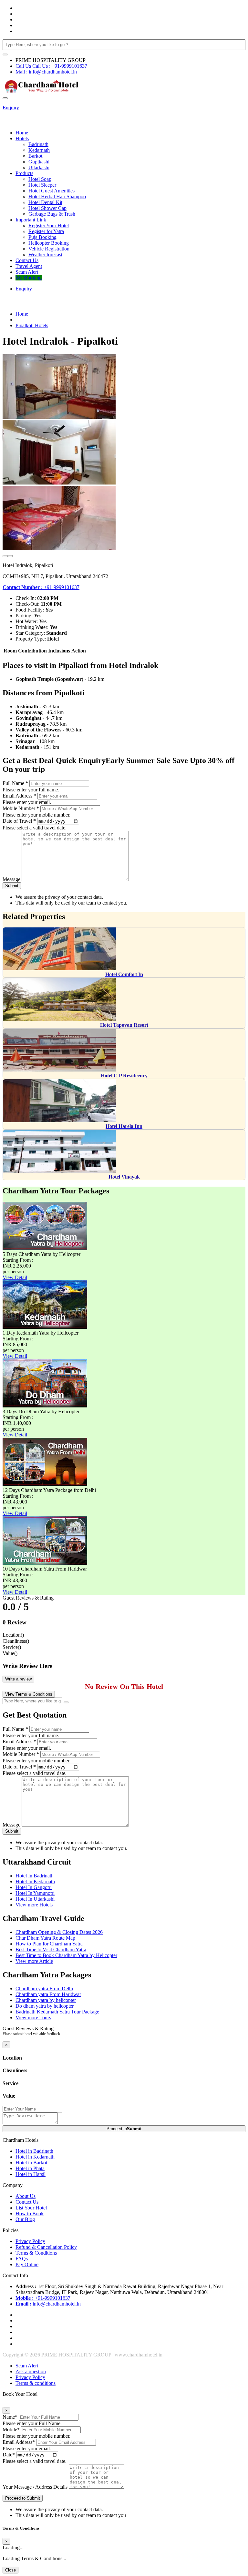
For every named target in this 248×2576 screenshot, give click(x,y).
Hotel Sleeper (42, 185)
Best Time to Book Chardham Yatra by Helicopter (66, 1955)
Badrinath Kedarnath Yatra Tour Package (57, 2012)
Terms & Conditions (36, 2253)
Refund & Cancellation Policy (46, 2247)
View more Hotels (34, 1905)
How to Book (30, 2214)
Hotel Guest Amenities (52, 191)
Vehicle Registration (49, 249)
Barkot (35, 156)
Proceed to (124, 2129)
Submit (12, 886)
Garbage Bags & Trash (52, 214)
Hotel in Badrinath (34, 2151)
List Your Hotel (31, 2208)
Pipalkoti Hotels (32, 325)
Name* (10, 2417)
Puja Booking (42, 237)
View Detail (15, 1277)
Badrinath (38, 144)
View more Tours (33, 2018)
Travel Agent (29, 266)
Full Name (15, 783)
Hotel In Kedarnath (35, 1881)
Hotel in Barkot (31, 2163)
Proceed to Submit (23, 2498)
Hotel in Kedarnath (35, 2157)
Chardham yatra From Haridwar (48, 1994)
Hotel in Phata (30, 2168)
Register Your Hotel (49, 225)
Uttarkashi (39, 167)
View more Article (34, 1961)
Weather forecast (45, 255)
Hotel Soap (40, 179)
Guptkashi (39, 162)
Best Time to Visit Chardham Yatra (51, 1949)
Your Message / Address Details (35, 2487)
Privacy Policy (30, 2241)
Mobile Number (21, 808)
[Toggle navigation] (5, 98)
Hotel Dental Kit (45, 202)
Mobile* (11, 2429)
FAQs (22, 2259)
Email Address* (19, 2442)
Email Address (19, 796)
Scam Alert (27, 272)
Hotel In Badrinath (35, 1876)
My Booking (29, 278)
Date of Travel (19, 821)
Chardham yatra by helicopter (46, 2000)
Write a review (18, 1679)
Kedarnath (39, 150)
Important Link (31, 220)
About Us (26, 2196)
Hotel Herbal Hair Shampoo (57, 196)
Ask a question (31, 2371)
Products (24, 173)
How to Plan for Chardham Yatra (49, 1944)
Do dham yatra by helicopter (45, 2006)
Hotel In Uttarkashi (35, 1899)
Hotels (22, 138)
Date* (9, 2455)
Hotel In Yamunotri (35, 1893)
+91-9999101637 (41, 587)
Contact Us (27, 260)
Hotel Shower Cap (47, 208)
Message (11, 879)
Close (10, 2570)
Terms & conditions (36, 2383)
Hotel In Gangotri (34, 1887)
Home (22, 133)
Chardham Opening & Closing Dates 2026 (59, 1932)
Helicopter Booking (49, 243)
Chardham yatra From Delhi (44, 1988)
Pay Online (27, 2264)
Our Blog (25, 2219)
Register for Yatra (46, 231)
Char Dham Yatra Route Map (45, 1938)
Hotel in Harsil (31, 2174)
